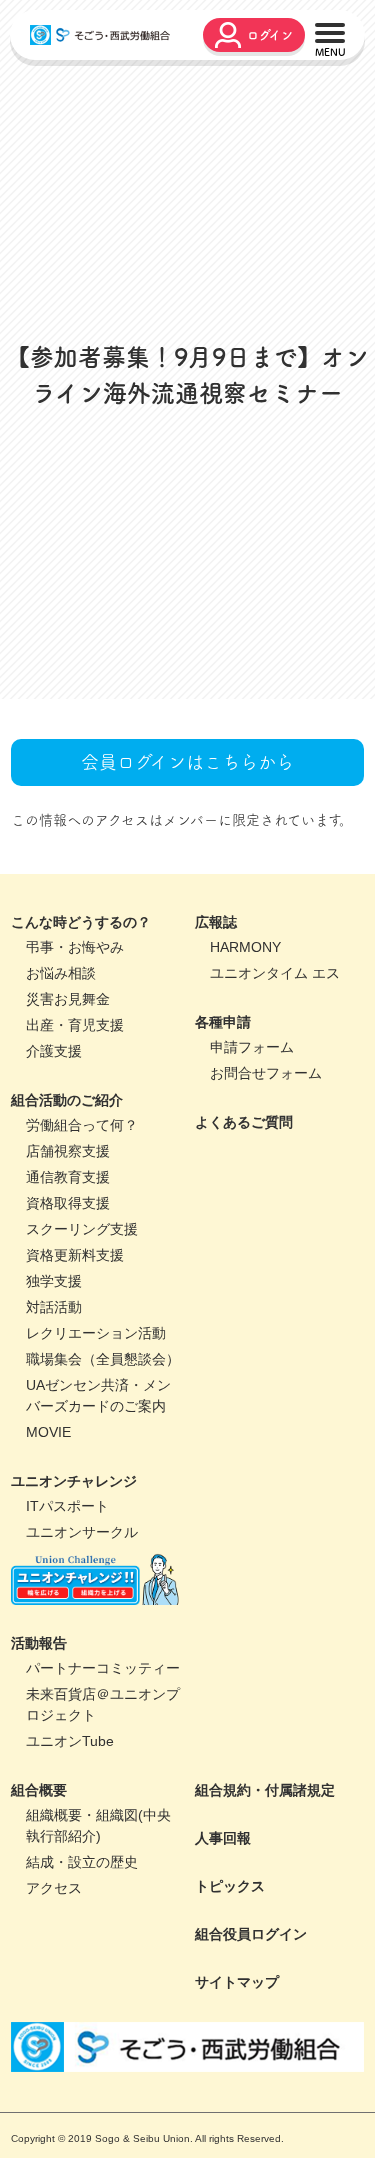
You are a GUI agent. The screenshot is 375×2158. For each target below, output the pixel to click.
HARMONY (245, 1089)
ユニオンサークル (82, 1674)
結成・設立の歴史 (82, 2004)
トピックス (230, 2028)
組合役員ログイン (251, 2076)
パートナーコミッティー (103, 1810)
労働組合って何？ (82, 1267)
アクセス (54, 2030)
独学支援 (54, 1423)
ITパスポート (67, 1648)
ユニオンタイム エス (275, 1115)
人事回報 (223, 1980)
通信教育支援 (68, 1319)
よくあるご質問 (244, 1264)
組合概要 (39, 1932)
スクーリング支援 (82, 1371)
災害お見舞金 (68, 1141)
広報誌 (216, 1064)
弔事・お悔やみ (75, 1089)
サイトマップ (237, 2124)
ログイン (270, 35)
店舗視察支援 (68, 1293)
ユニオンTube (70, 1883)
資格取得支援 (68, 1345)
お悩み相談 (61, 1115)
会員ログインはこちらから (187, 904)
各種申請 (223, 1164)
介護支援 (54, 1193)
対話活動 (54, 1449)
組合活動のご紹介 (67, 1242)
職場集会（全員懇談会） (103, 1501)
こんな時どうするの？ (81, 1064)
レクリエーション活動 (96, 1475)
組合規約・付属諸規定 (265, 1932)
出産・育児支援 (75, 1167)
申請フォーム (252, 1189)
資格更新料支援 (75, 1397)
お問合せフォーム (266, 1215)
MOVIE (48, 1574)
